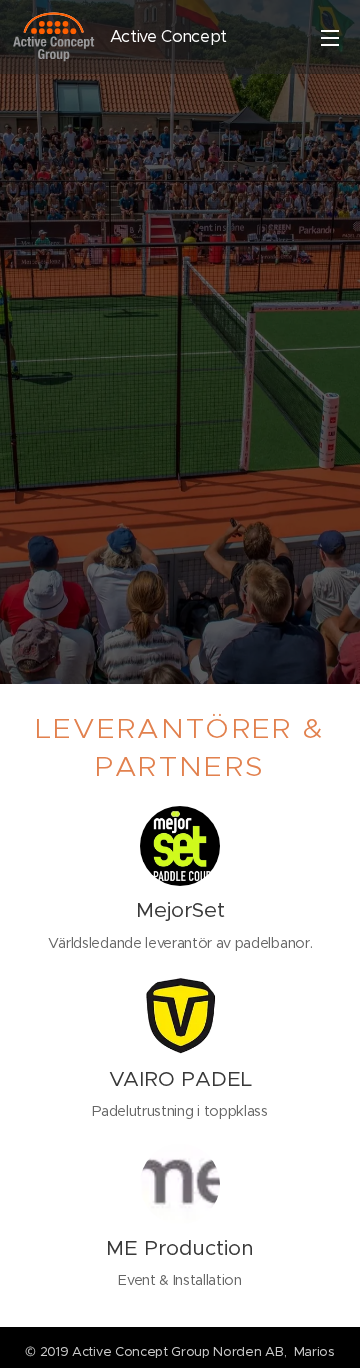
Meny (330, 37)
